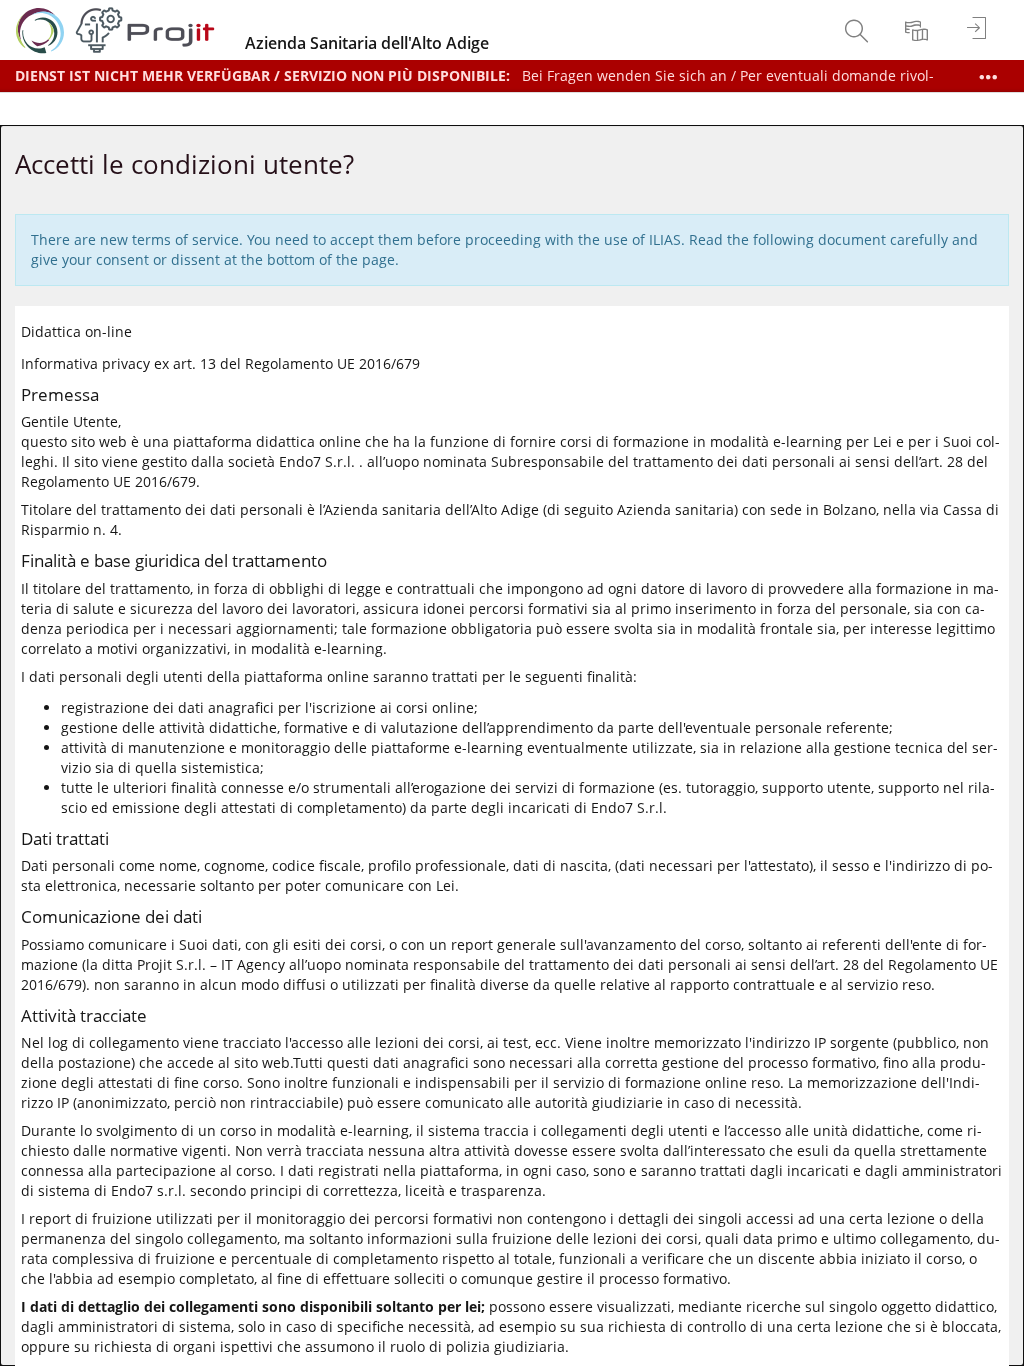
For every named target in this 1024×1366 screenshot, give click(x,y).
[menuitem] (859, 30)
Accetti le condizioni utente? (184, 164)
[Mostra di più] (988, 77)
